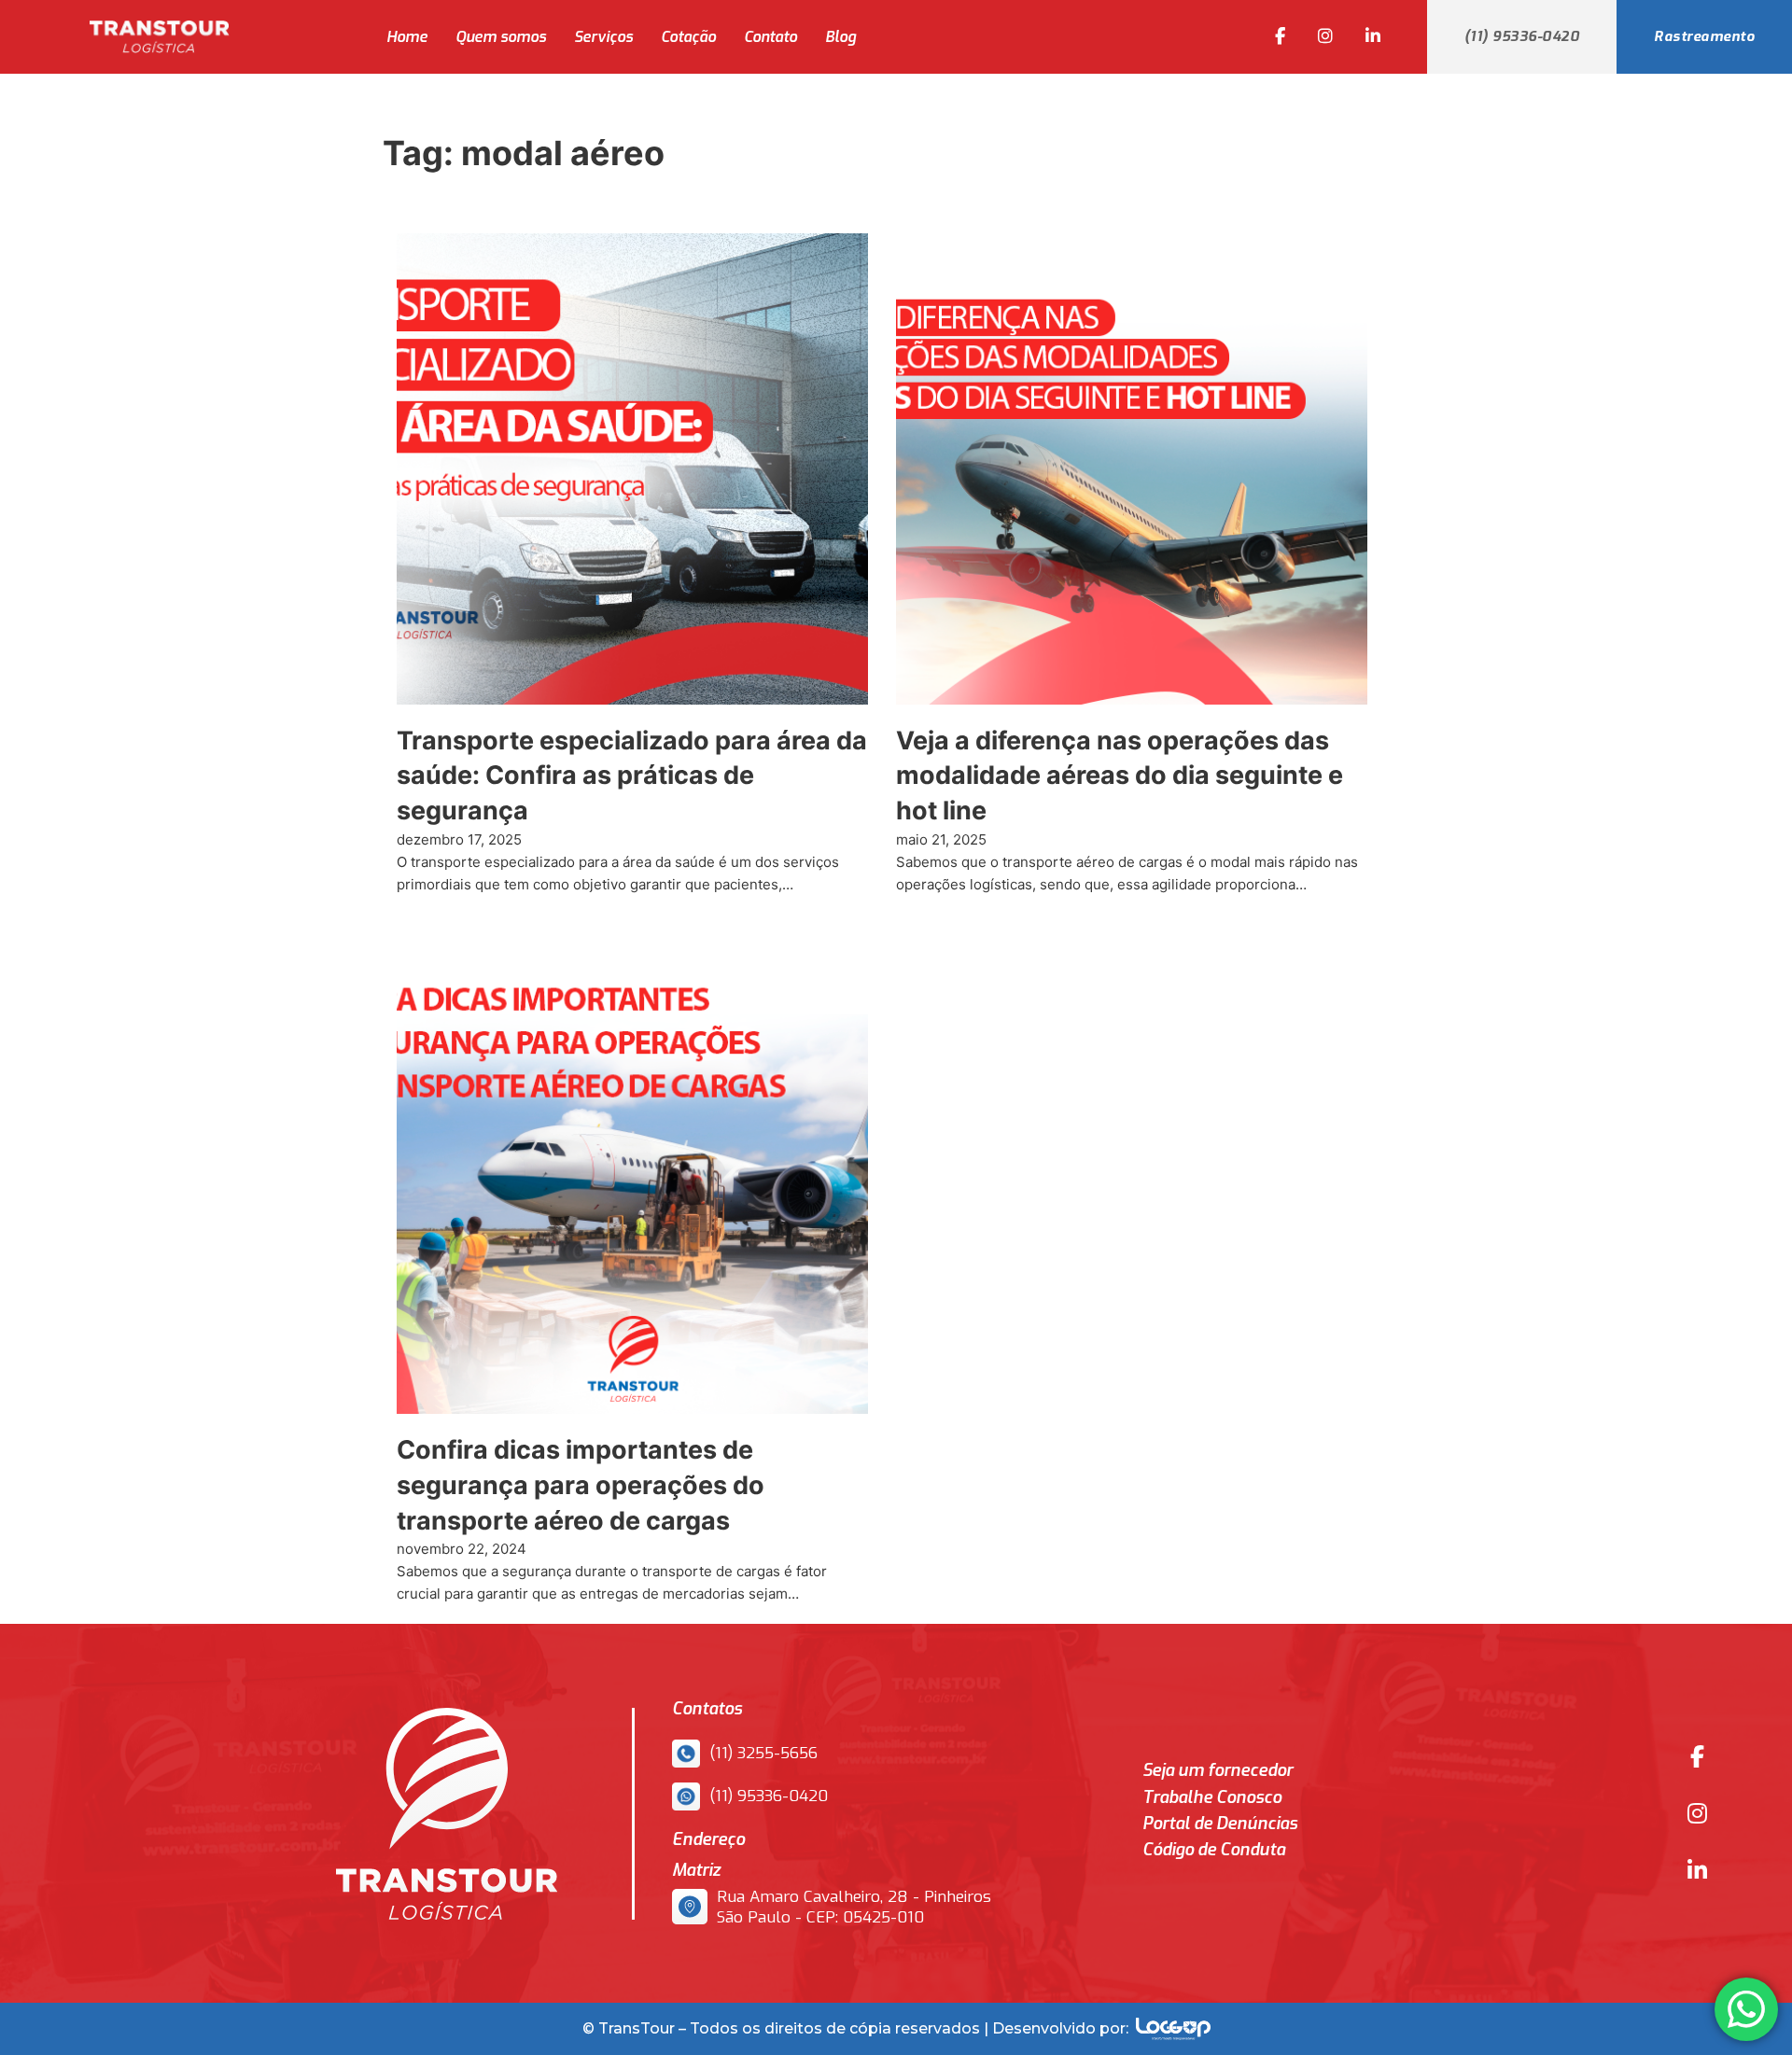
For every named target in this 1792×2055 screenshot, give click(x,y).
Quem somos (501, 37)
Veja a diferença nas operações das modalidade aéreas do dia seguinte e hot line (1120, 776)
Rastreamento (1704, 36)
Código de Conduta (1214, 1850)
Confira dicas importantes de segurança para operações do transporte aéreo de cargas (581, 1485)
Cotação (688, 37)
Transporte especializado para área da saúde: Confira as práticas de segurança (632, 776)
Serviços (603, 37)
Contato (770, 37)
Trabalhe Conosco (1212, 1798)
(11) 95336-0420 (1522, 36)
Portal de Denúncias (1220, 1824)
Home (407, 37)
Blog (840, 37)
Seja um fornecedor (1218, 1771)
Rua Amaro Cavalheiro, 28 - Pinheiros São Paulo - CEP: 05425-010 (854, 1908)
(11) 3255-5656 (763, 1754)
